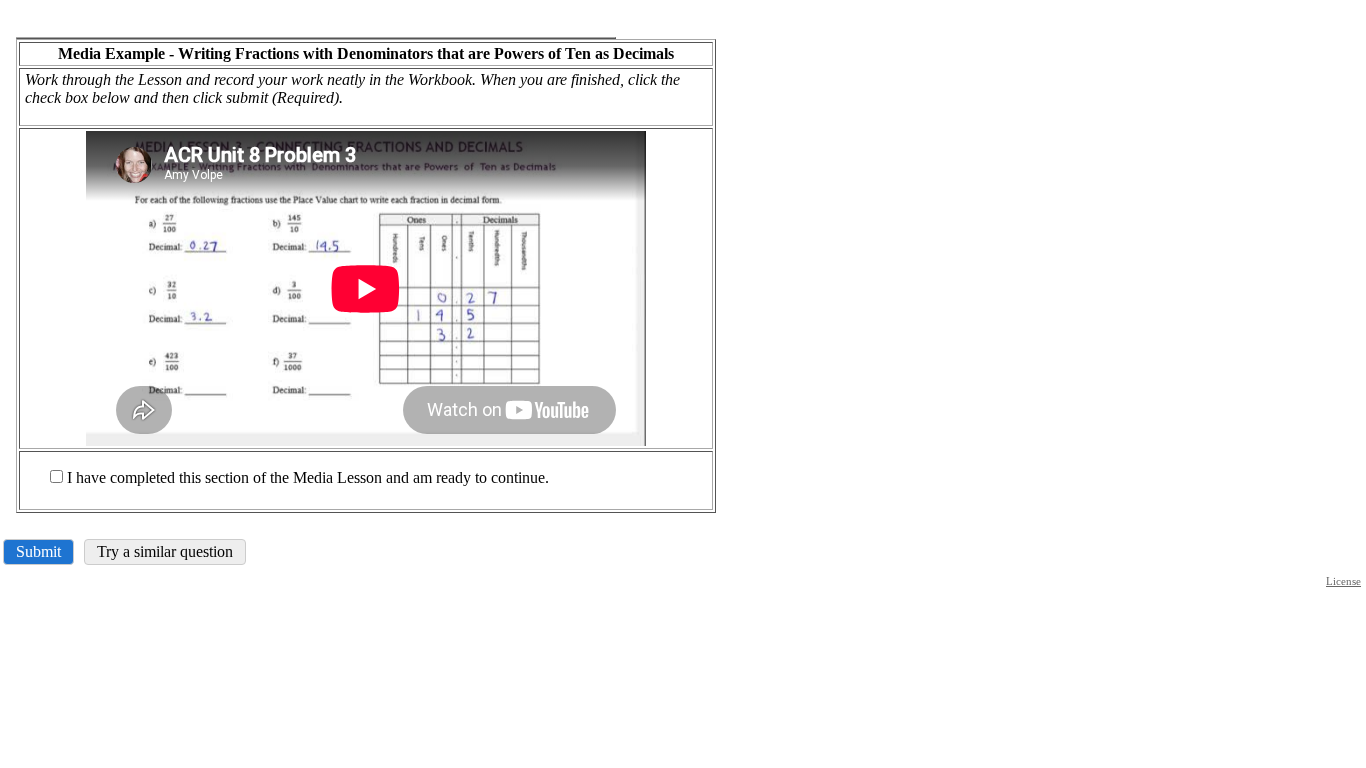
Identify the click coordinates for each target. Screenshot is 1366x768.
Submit (38, 551)
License (1343, 581)
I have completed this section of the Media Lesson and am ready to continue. (308, 477)
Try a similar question (165, 551)
